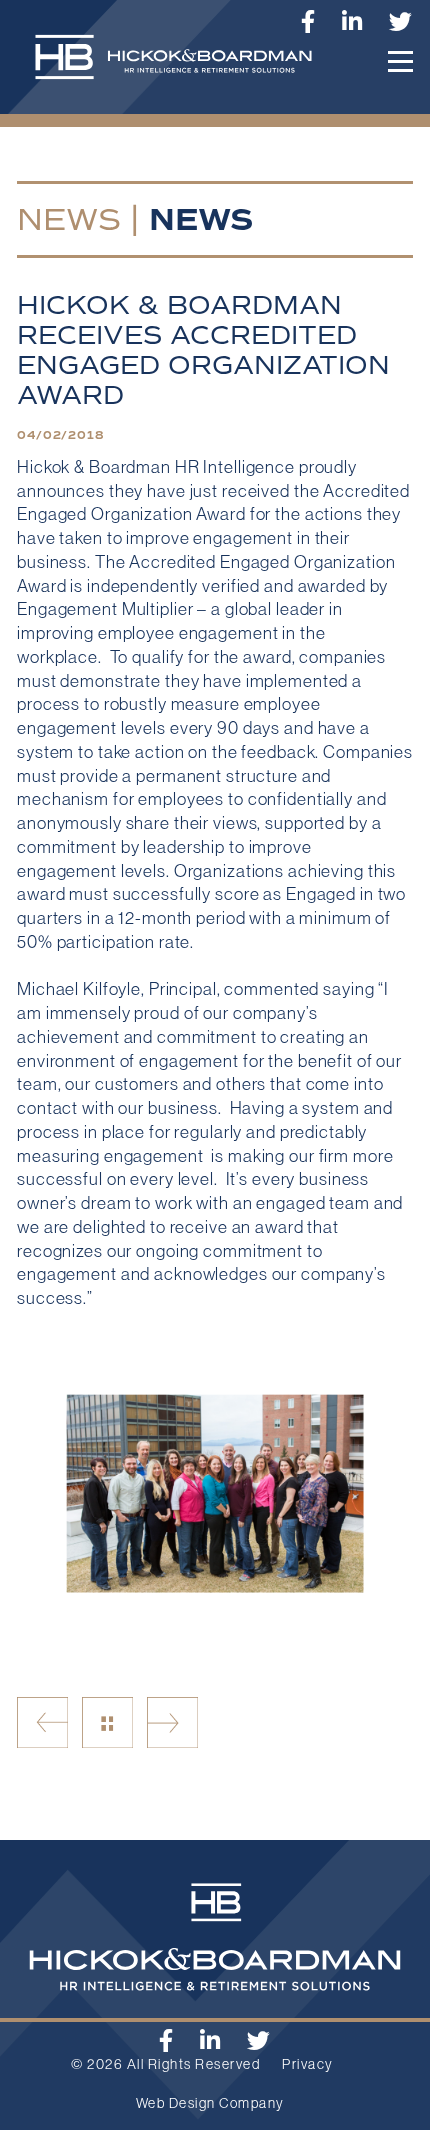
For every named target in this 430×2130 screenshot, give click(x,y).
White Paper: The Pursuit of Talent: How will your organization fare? (172, 1722)
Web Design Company (210, 2103)
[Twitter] (401, 21)
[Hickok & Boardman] (181, 67)
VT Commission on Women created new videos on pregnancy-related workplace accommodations (42, 1722)
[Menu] (400, 61)
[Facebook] (166, 2040)
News (69, 219)
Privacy (308, 2064)
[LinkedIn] (352, 21)
